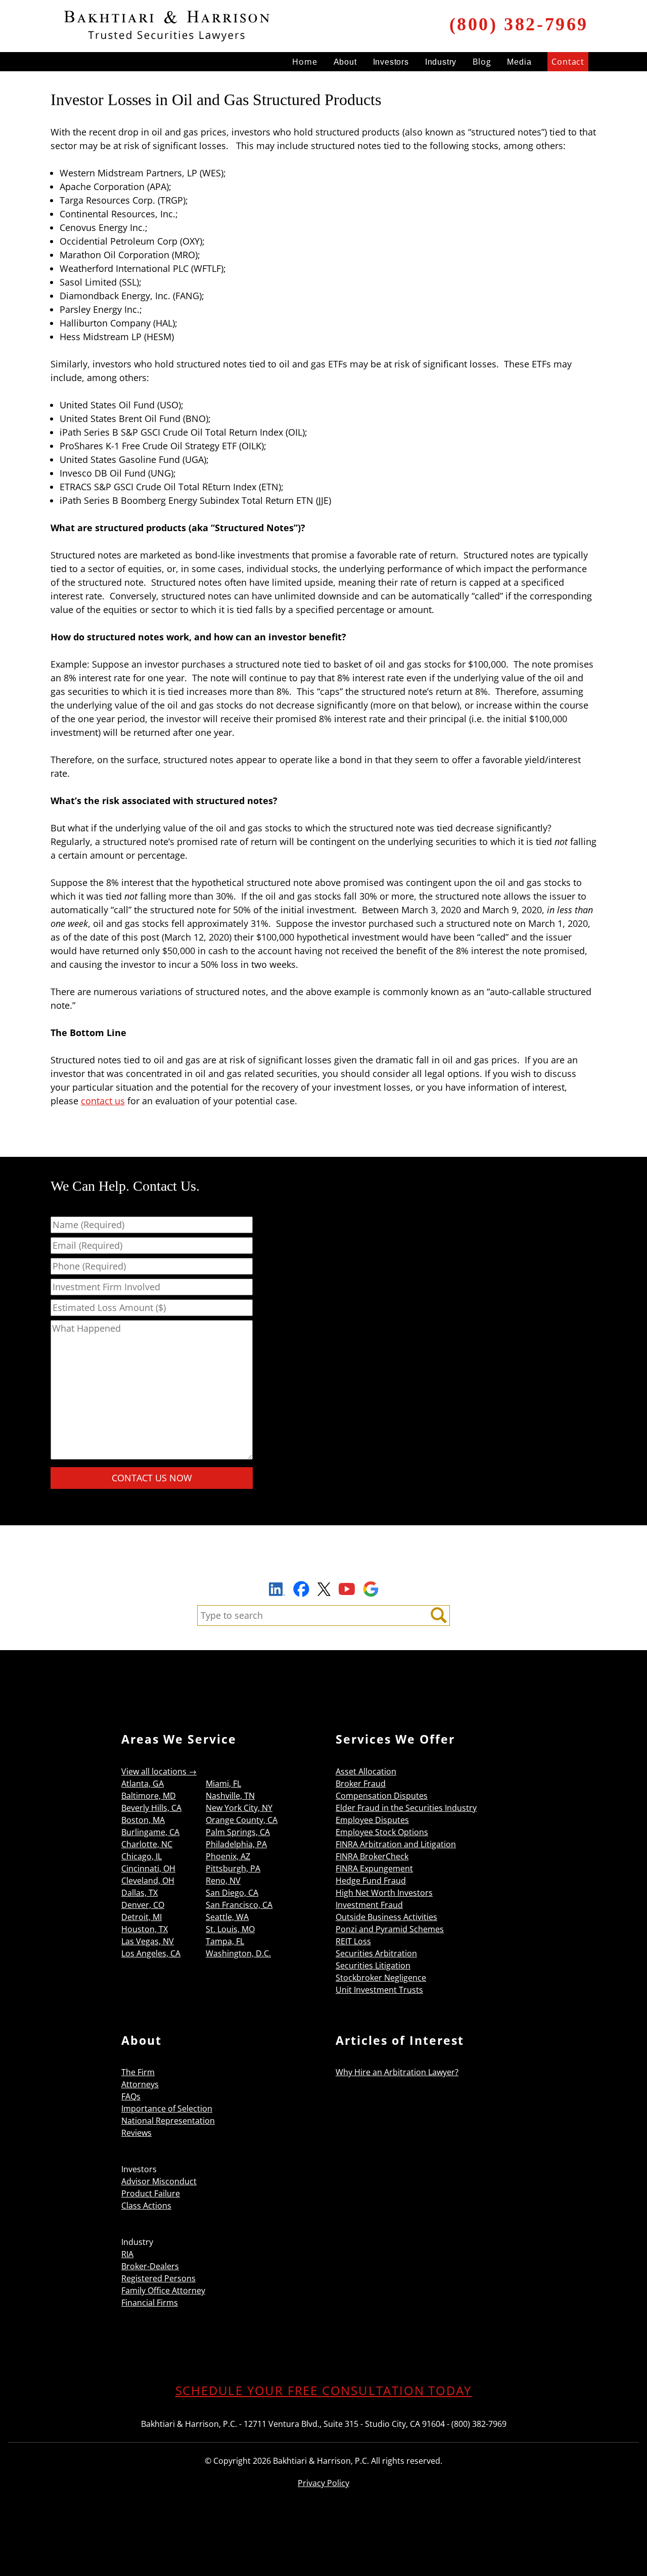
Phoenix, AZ (228, 1856)
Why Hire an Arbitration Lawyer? (397, 2072)
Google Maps (371, 1589)
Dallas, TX (140, 1893)
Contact (568, 62)
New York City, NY (239, 1808)
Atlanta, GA (143, 1784)
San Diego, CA (232, 1893)
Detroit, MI (142, 1917)
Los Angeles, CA (151, 1953)
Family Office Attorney (163, 2290)
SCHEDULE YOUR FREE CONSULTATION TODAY (324, 2390)
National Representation (168, 2121)
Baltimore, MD (149, 1796)
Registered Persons (158, 2278)
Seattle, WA (227, 1917)
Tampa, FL (225, 1941)
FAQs (131, 2096)
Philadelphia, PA (236, 1844)
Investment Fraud (369, 1905)
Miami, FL (223, 1784)
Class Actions (146, 2206)
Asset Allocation (366, 1771)
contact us (103, 1101)
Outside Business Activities (386, 1917)
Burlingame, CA (150, 1832)
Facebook (301, 1589)
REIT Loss (353, 1941)
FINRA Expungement (374, 1868)
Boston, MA (143, 1820)
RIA (127, 2254)
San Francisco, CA (239, 1905)
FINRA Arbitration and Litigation (396, 1844)
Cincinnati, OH (148, 1868)
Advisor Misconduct (159, 2181)
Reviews (136, 2133)
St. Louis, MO (230, 1929)
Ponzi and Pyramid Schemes (390, 1929)
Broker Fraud (361, 1784)
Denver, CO (143, 1905)
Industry (441, 62)
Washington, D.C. (238, 1953)
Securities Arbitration (376, 1953)
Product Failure (151, 2193)
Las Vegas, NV (148, 1941)
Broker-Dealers (150, 2266)
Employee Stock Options (382, 1832)
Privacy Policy (323, 2483)
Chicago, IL (142, 1856)
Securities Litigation (373, 1965)
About (345, 62)
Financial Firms (150, 2303)
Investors (391, 62)
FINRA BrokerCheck (372, 1856)
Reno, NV (223, 1881)
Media (519, 62)
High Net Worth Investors (384, 1893)
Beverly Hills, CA (151, 1808)
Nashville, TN (230, 1796)
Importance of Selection (167, 2109)
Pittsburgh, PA (233, 1868)
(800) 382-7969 (519, 24)
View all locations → (159, 1771)
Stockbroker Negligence (381, 1978)
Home (305, 62)
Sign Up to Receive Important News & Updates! (324, 1566)
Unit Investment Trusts (379, 1990)
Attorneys (140, 2084)
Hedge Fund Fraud (371, 1881)
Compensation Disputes (382, 1796)
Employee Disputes (372, 1820)
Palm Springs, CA (238, 1832)
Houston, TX (145, 1929)
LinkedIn (277, 1590)
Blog (482, 62)
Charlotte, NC (147, 1844)
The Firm (138, 2072)
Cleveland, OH (148, 1881)
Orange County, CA (242, 1820)
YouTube (347, 1589)
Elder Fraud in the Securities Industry (406, 1808)
